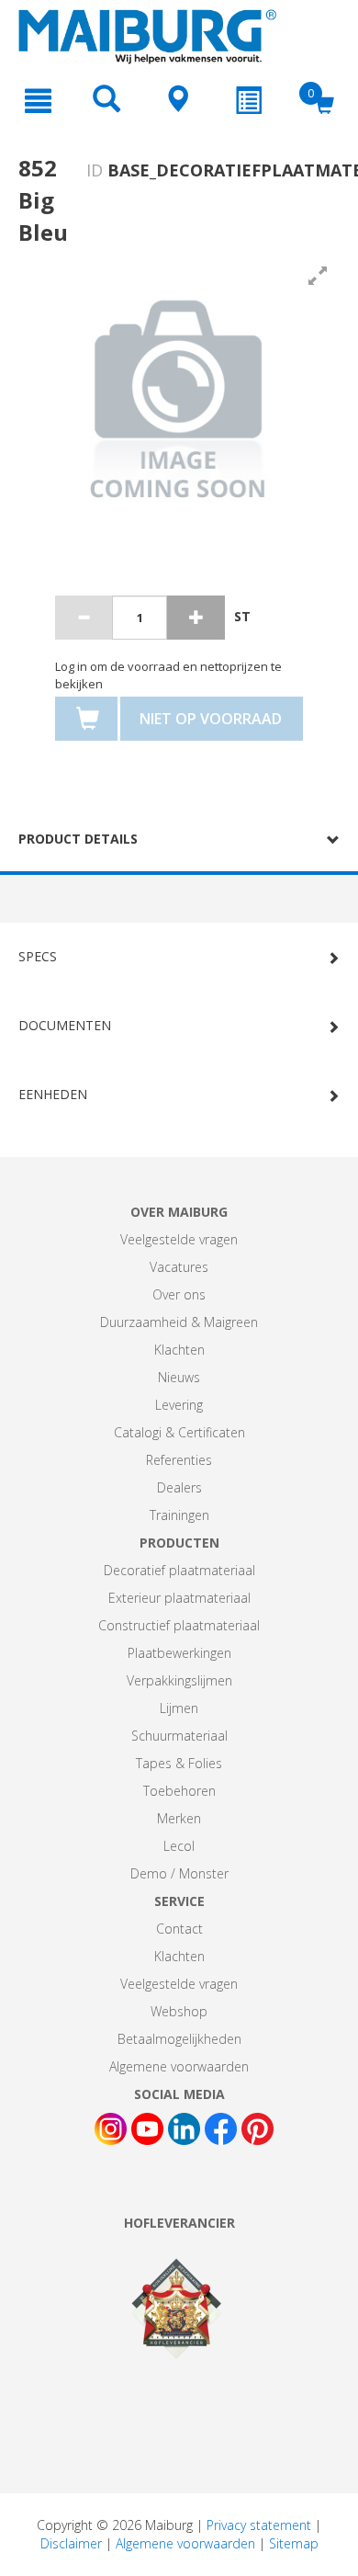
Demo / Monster (179, 1873)
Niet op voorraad (211, 719)
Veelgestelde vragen (179, 1239)
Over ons (179, 1294)
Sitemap (294, 2543)
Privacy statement (259, 2525)
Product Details (78, 839)
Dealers (179, 1487)
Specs (38, 956)
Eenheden (53, 1094)
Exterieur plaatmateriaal (179, 1598)
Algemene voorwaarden (179, 2066)
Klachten (179, 1350)
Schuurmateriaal (179, 1736)
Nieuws (179, 1377)
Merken (179, 1818)
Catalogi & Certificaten (179, 1432)
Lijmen (179, 1708)
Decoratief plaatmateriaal (179, 1570)
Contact (179, 1929)
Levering (179, 1405)
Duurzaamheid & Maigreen (179, 1322)
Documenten (65, 1025)
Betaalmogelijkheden (179, 2039)
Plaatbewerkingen (179, 1653)
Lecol (179, 1846)
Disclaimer (71, 2543)
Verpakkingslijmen (179, 1680)
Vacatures (179, 1267)
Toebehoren (179, 1791)
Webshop (179, 2011)
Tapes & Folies (179, 1763)
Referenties (179, 1460)
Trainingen (179, 1515)
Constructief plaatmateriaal (179, 1625)
